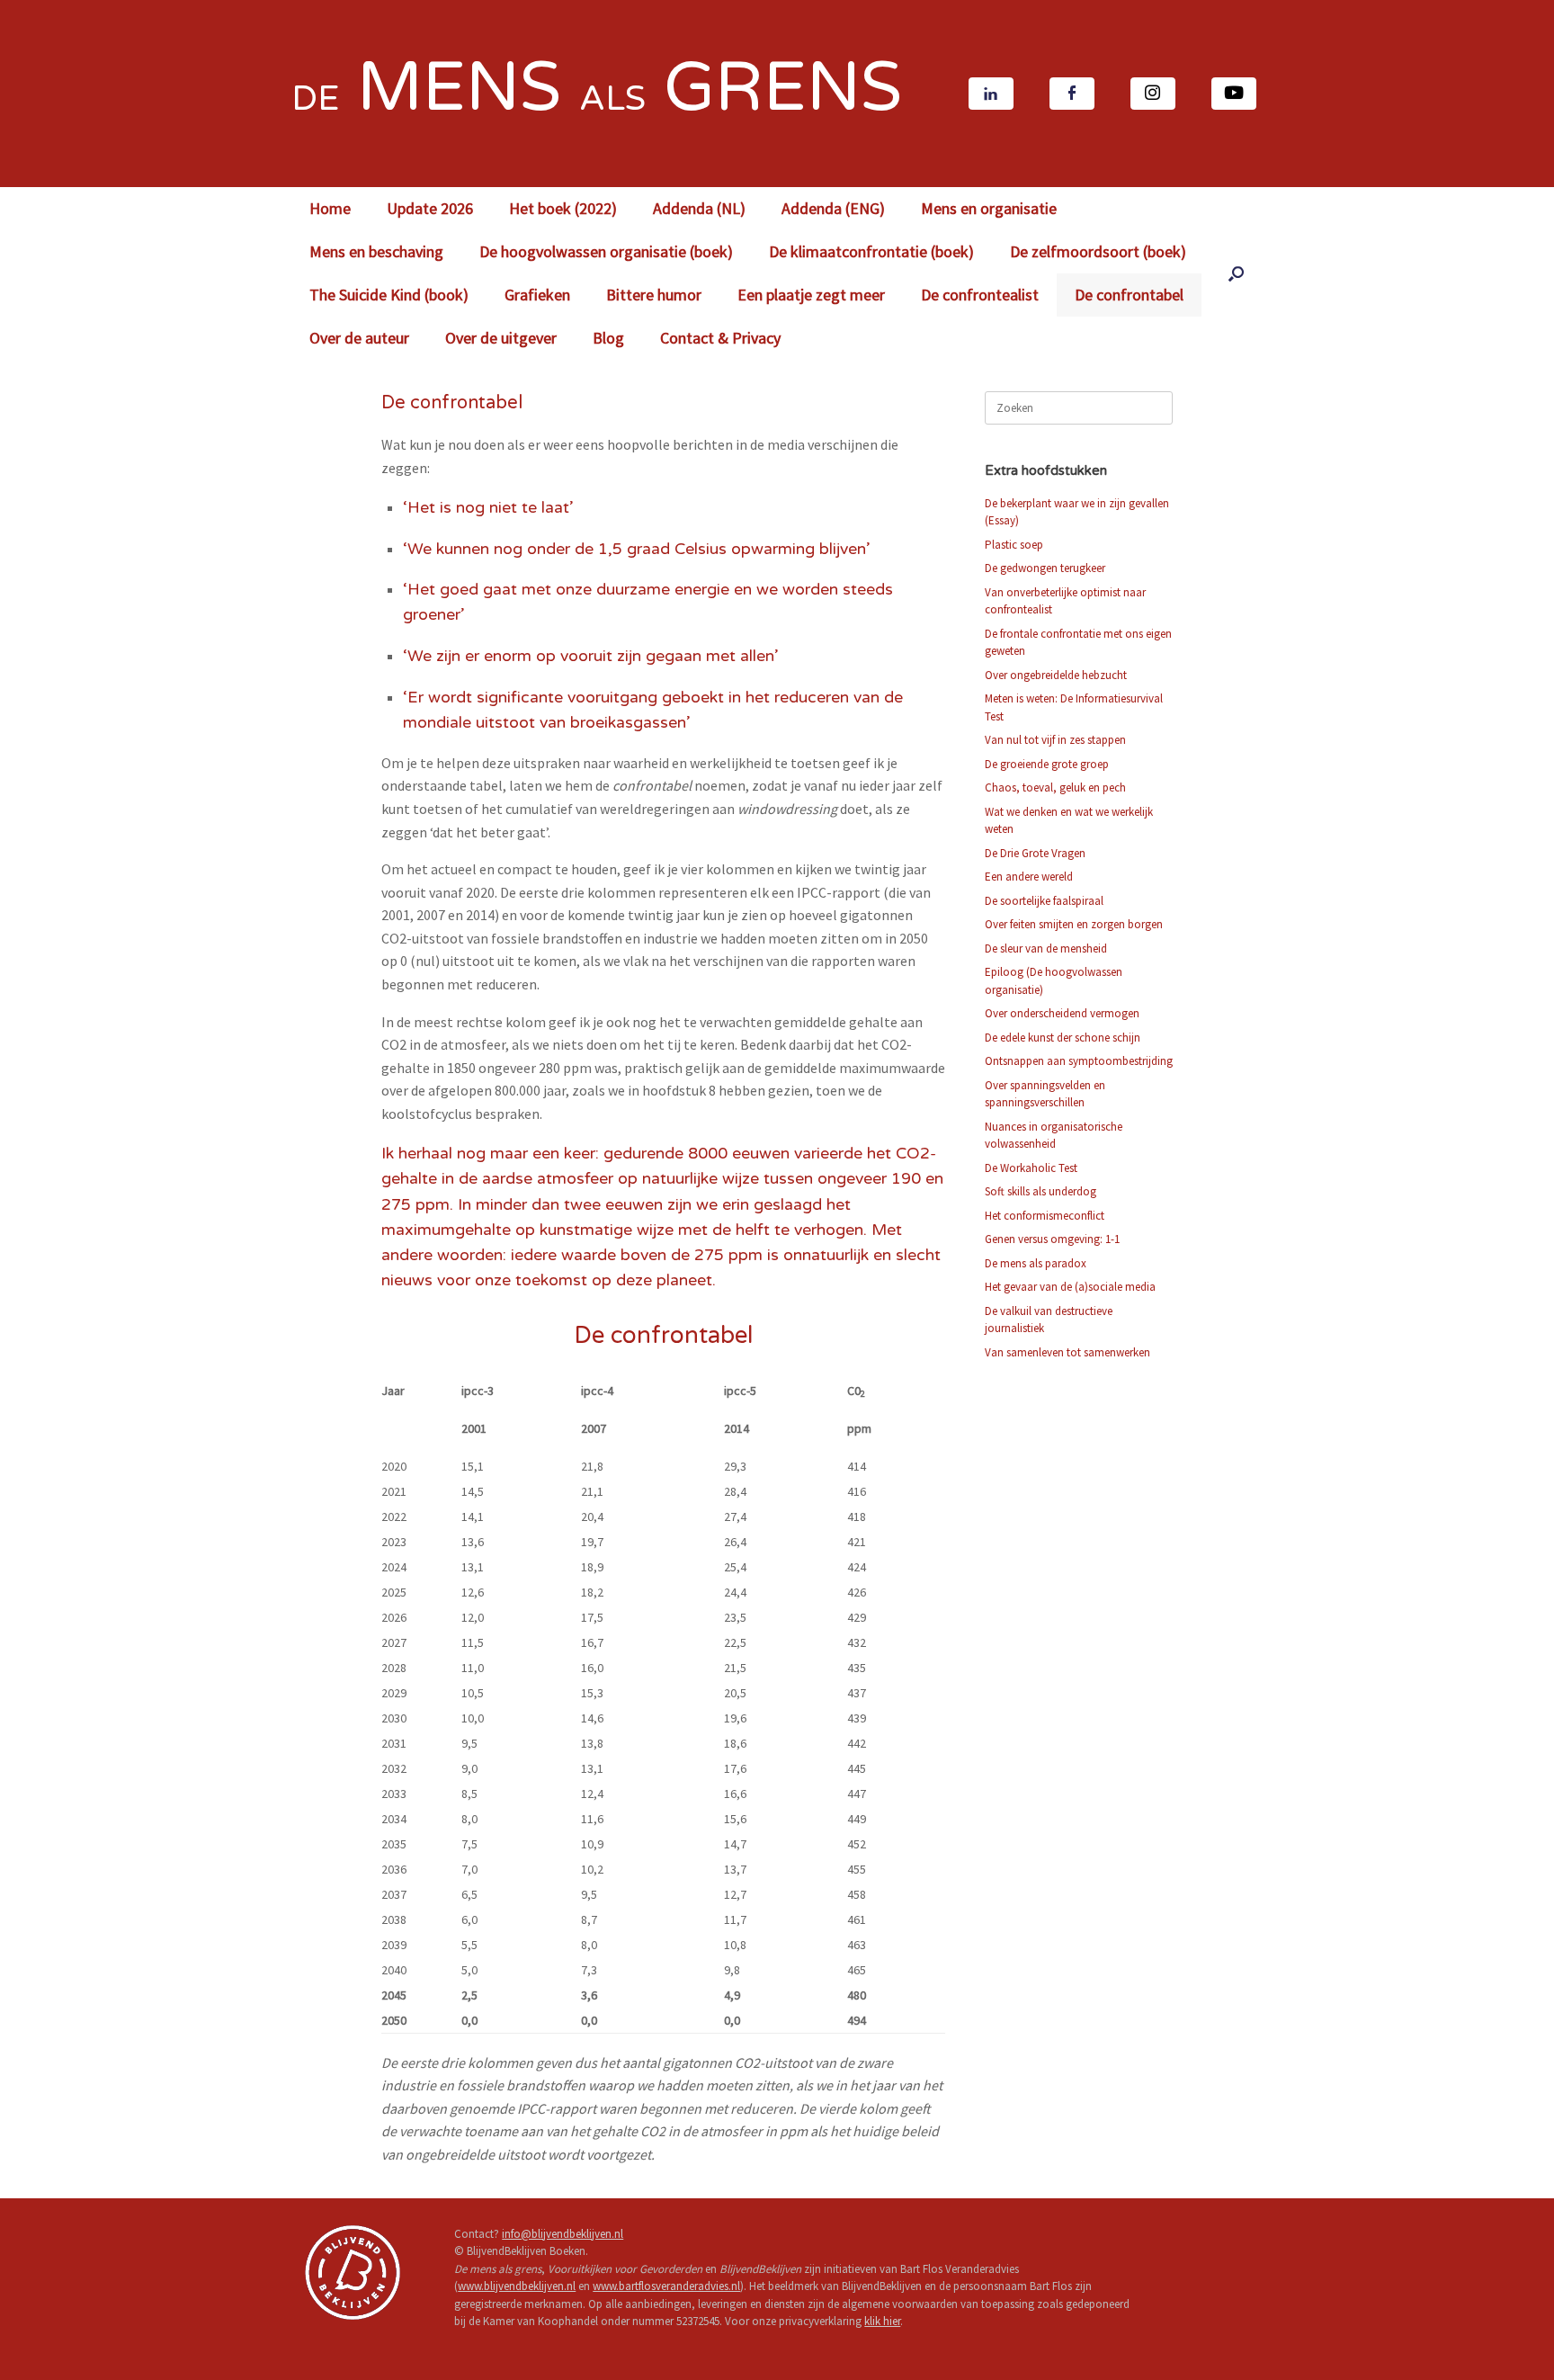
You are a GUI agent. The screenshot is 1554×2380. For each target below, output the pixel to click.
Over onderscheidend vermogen (1062, 1013)
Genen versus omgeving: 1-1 (1052, 1239)
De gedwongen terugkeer (1045, 568)
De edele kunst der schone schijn (1063, 1038)
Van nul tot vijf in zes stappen (1055, 740)
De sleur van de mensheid (1046, 948)
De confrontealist (980, 295)
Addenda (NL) (699, 208)
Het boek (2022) (563, 208)
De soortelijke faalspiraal (1044, 901)
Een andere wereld (1029, 877)
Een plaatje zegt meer (811, 295)
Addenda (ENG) (833, 208)
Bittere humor (654, 295)
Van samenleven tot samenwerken (1067, 1352)
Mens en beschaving (376, 251)
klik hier (882, 2321)
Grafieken (537, 295)
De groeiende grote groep (1047, 764)
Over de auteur (359, 338)
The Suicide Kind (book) (389, 295)
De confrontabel (1129, 295)
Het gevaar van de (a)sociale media (1070, 1287)
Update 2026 (430, 208)
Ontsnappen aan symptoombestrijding (1079, 1061)
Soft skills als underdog (1040, 1191)
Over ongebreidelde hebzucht (1056, 675)
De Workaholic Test (1031, 1168)
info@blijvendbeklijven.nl (563, 2234)
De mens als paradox (1036, 1263)
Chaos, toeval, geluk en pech (1055, 787)
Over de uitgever (501, 338)
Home (330, 208)
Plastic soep (1014, 545)
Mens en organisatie (989, 208)
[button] (1236, 273)
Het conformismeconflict (1045, 1216)
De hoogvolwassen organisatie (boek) (606, 251)
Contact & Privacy (720, 338)
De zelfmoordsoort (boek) (1098, 251)
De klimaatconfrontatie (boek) (871, 251)
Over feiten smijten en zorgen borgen (1074, 924)
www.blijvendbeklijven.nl (517, 2286)
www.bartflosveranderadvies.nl (666, 2286)
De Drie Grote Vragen (1035, 853)
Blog (608, 338)
